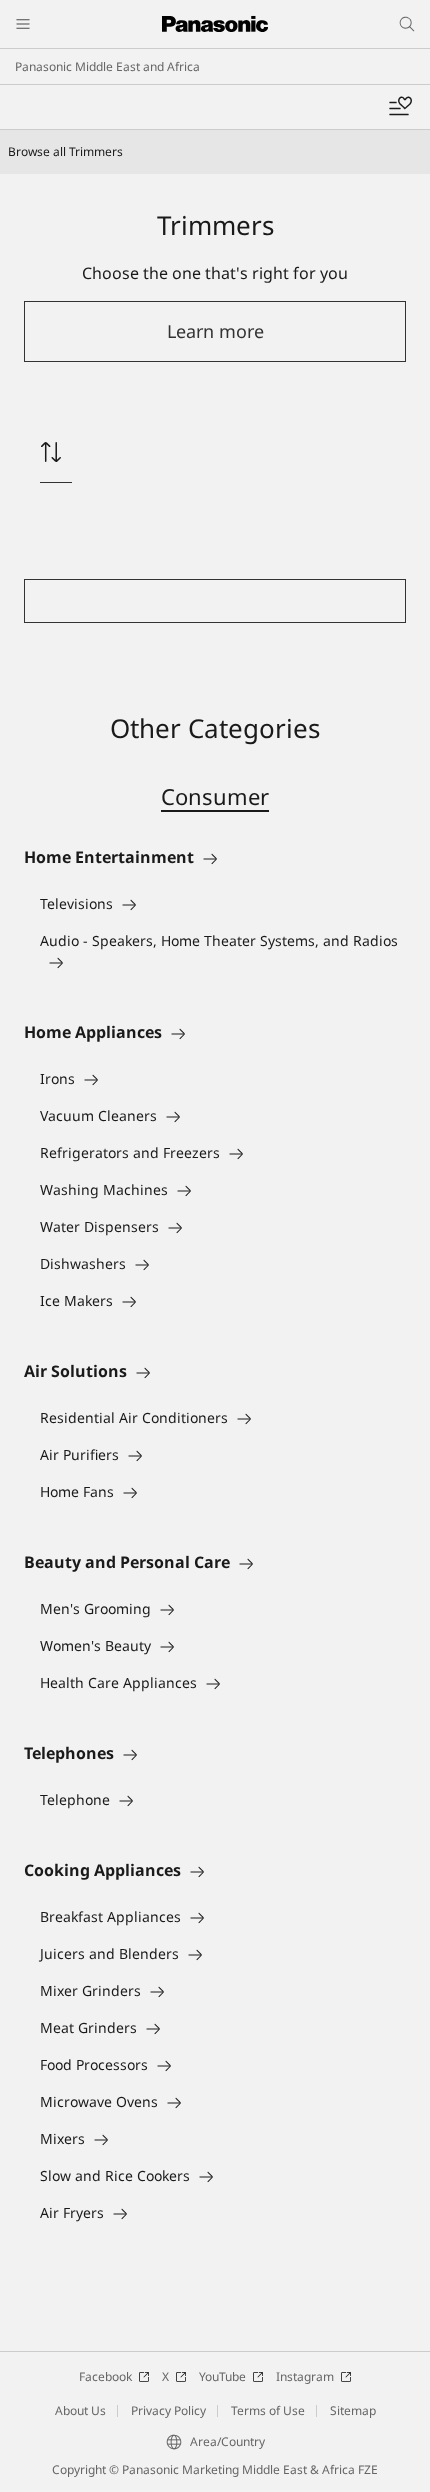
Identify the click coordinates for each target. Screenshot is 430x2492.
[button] (215, 331)
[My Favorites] (400, 107)
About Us (80, 2410)
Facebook (105, 2376)
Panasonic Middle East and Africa (107, 66)
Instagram (305, 2376)
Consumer (215, 796)
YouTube (222, 2376)
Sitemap (353, 2410)
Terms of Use (268, 2410)
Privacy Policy (168, 2410)
